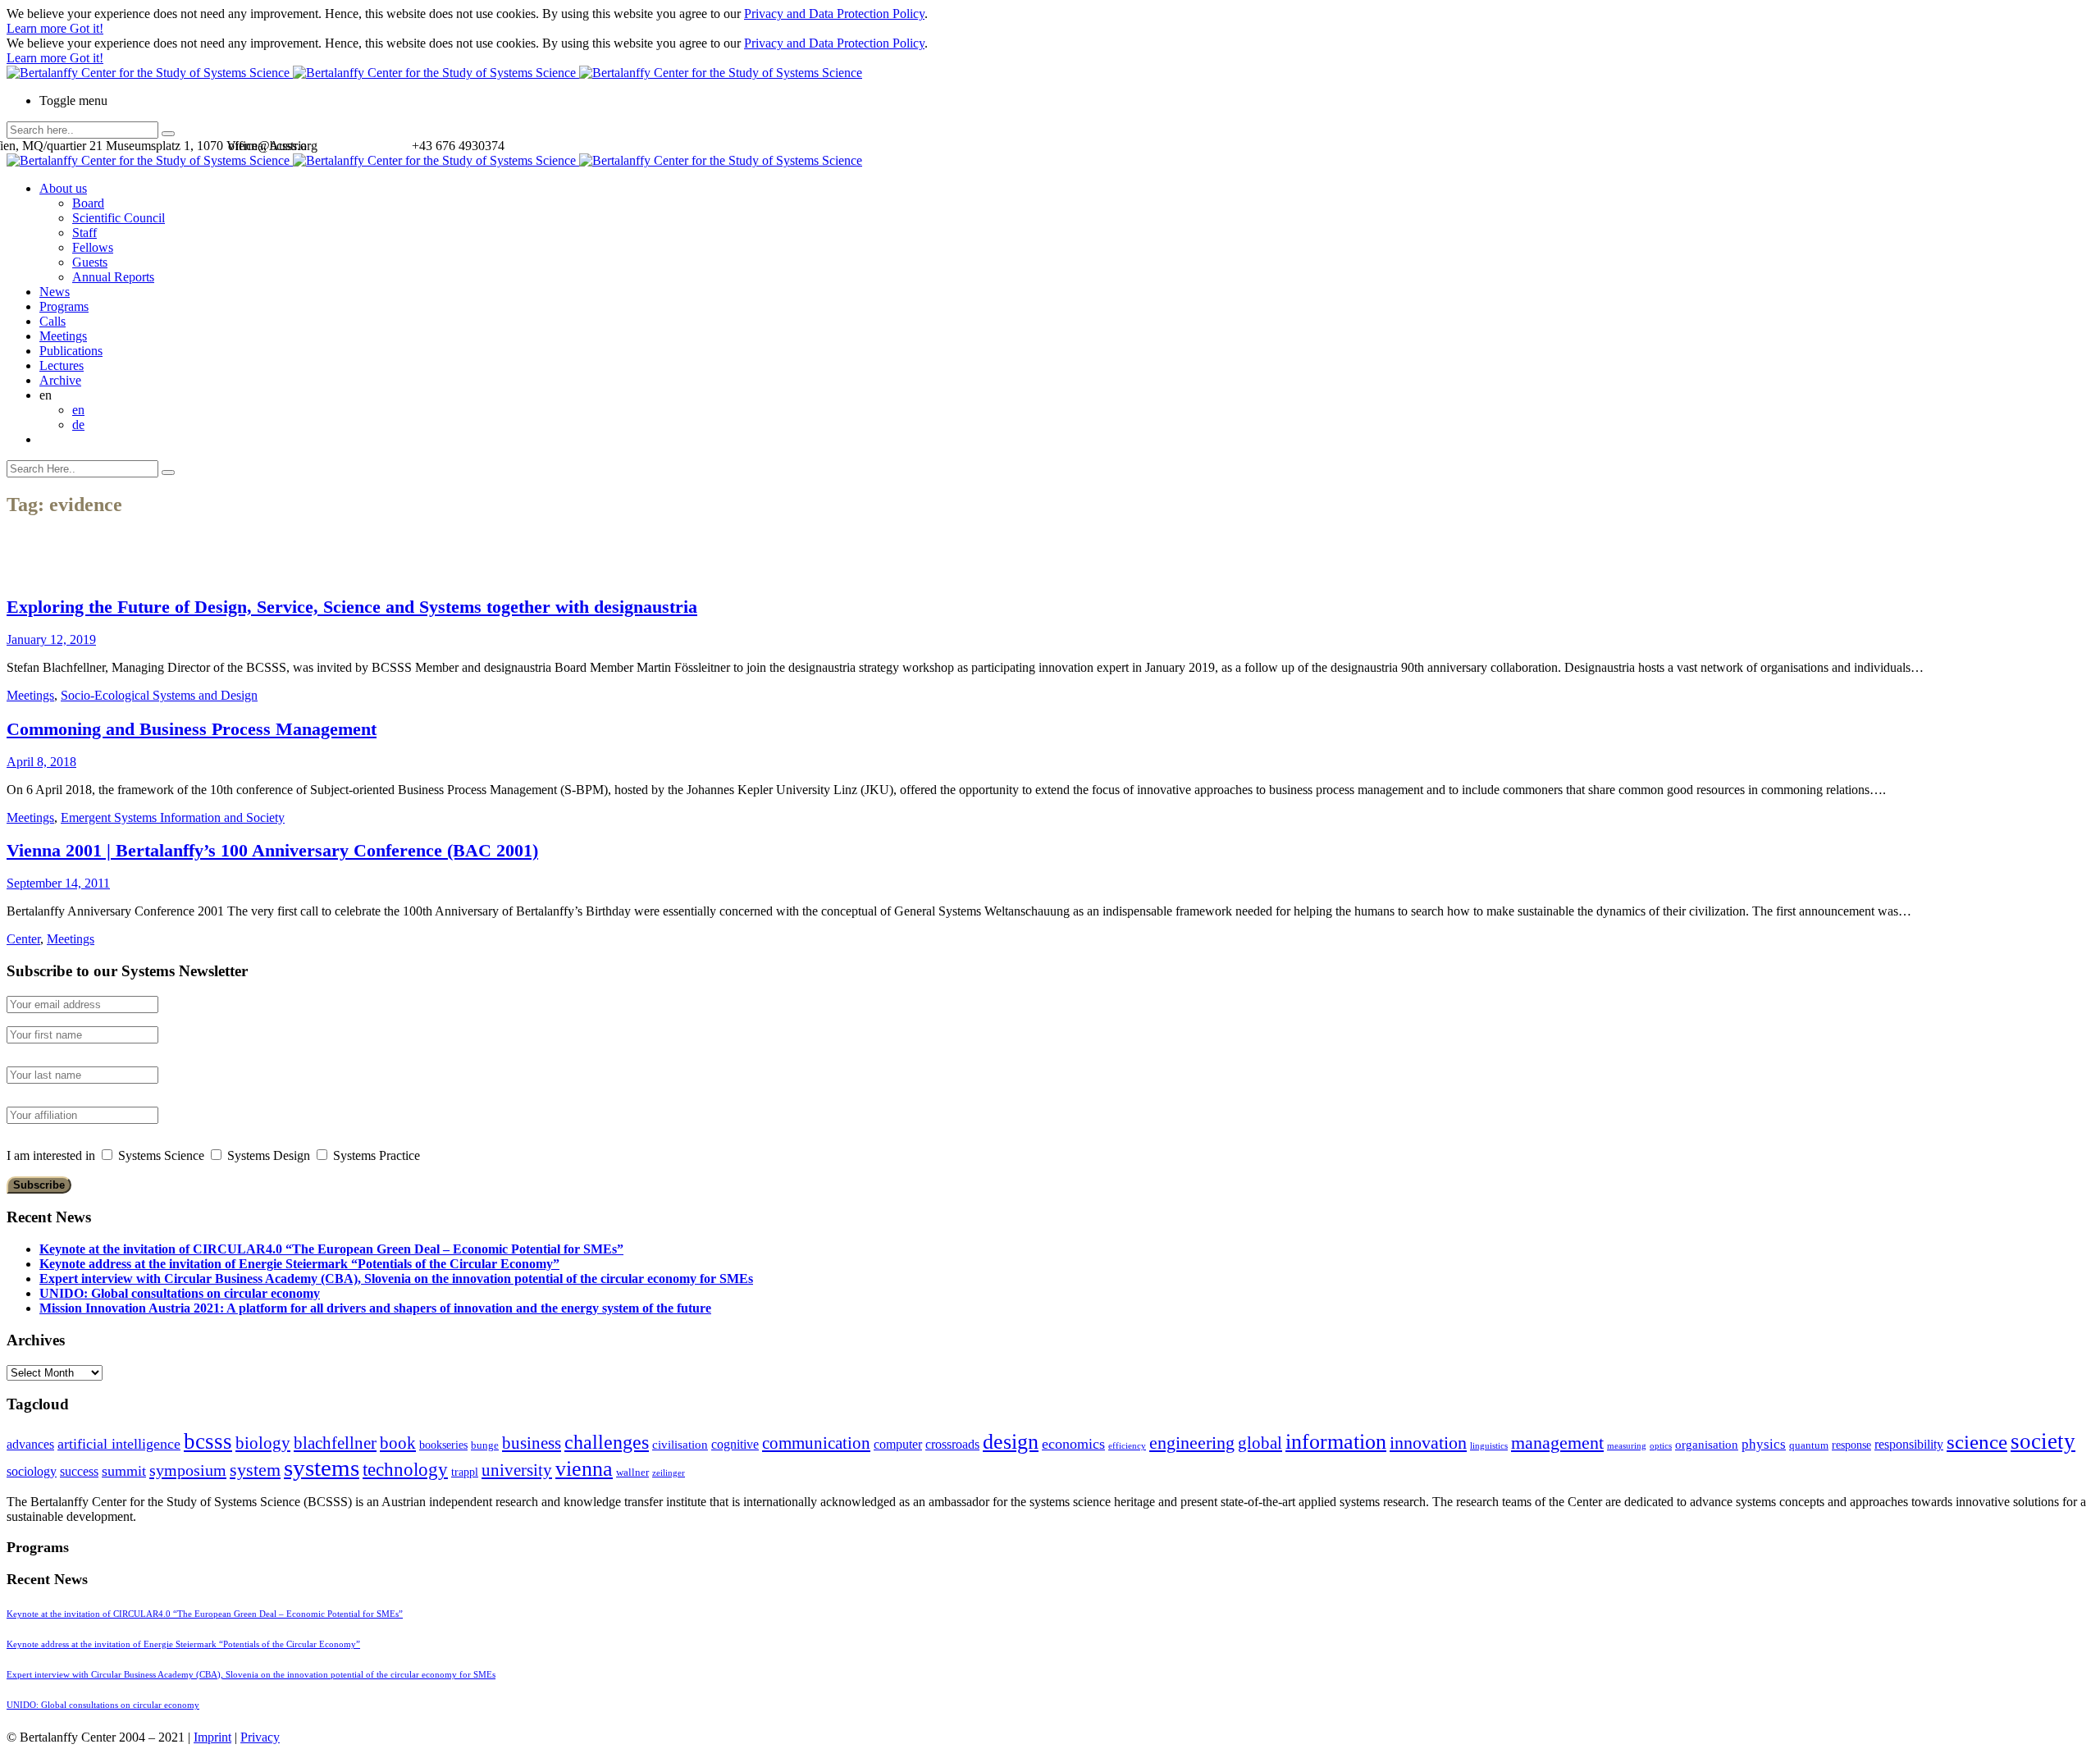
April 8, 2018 (41, 762)
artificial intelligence (119, 1444)
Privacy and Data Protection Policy (834, 14)
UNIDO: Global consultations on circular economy (180, 1293)
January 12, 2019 (51, 639)
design (1011, 1442)
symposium (188, 1470)
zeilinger (669, 1473)
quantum (1809, 1445)
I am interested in (51, 1155)
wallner (632, 1473)
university (517, 1470)
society (2043, 1441)
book (398, 1443)
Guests (90, 262)
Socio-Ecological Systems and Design (159, 695)
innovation (1428, 1443)
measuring (1627, 1446)
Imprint (212, 1737)
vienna (584, 1468)
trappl (465, 1472)
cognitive (735, 1444)
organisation (1707, 1445)
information (1336, 1441)
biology (263, 1443)
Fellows (93, 247)
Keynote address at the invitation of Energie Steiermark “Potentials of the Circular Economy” (299, 1264)
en (78, 410)
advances (30, 1444)
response (1851, 1445)
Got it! (87, 28)
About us (63, 188)
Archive (60, 380)
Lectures (62, 365)
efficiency (1127, 1446)
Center (23, 939)
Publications (71, 351)
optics (1661, 1446)
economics (1073, 1444)
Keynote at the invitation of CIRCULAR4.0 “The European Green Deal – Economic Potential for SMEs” (331, 1249)
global (1260, 1443)
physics (1764, 1444)
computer (898, 1444)
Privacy (260, 1737)
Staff (84, 233)
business (532, 1443)
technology (405, 1470)
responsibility (1909, 1444)
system (255, 1470)
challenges (607, 1442)
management (1557, 1443)
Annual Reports (113, 277)
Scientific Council (119, 218)
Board (88, 203)
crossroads (952, 1444)
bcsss (208, 1441)
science (1977, 1442)
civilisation (680, 1445)
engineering (1192, 1443)
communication (816, 1443)
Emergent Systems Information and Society (173, 817)
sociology (32, 1471)
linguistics (1489, 1446)
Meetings (63, 336)
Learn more (38, 28)
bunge (485, 1445)
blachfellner (335, 1443)
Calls (52, 321)
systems (322, 1468)
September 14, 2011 (58, 883)
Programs (64, 306)
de (78, 425)
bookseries (443, 1445)
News (55, 292)
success (79, 1471)
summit (124, 1471)
